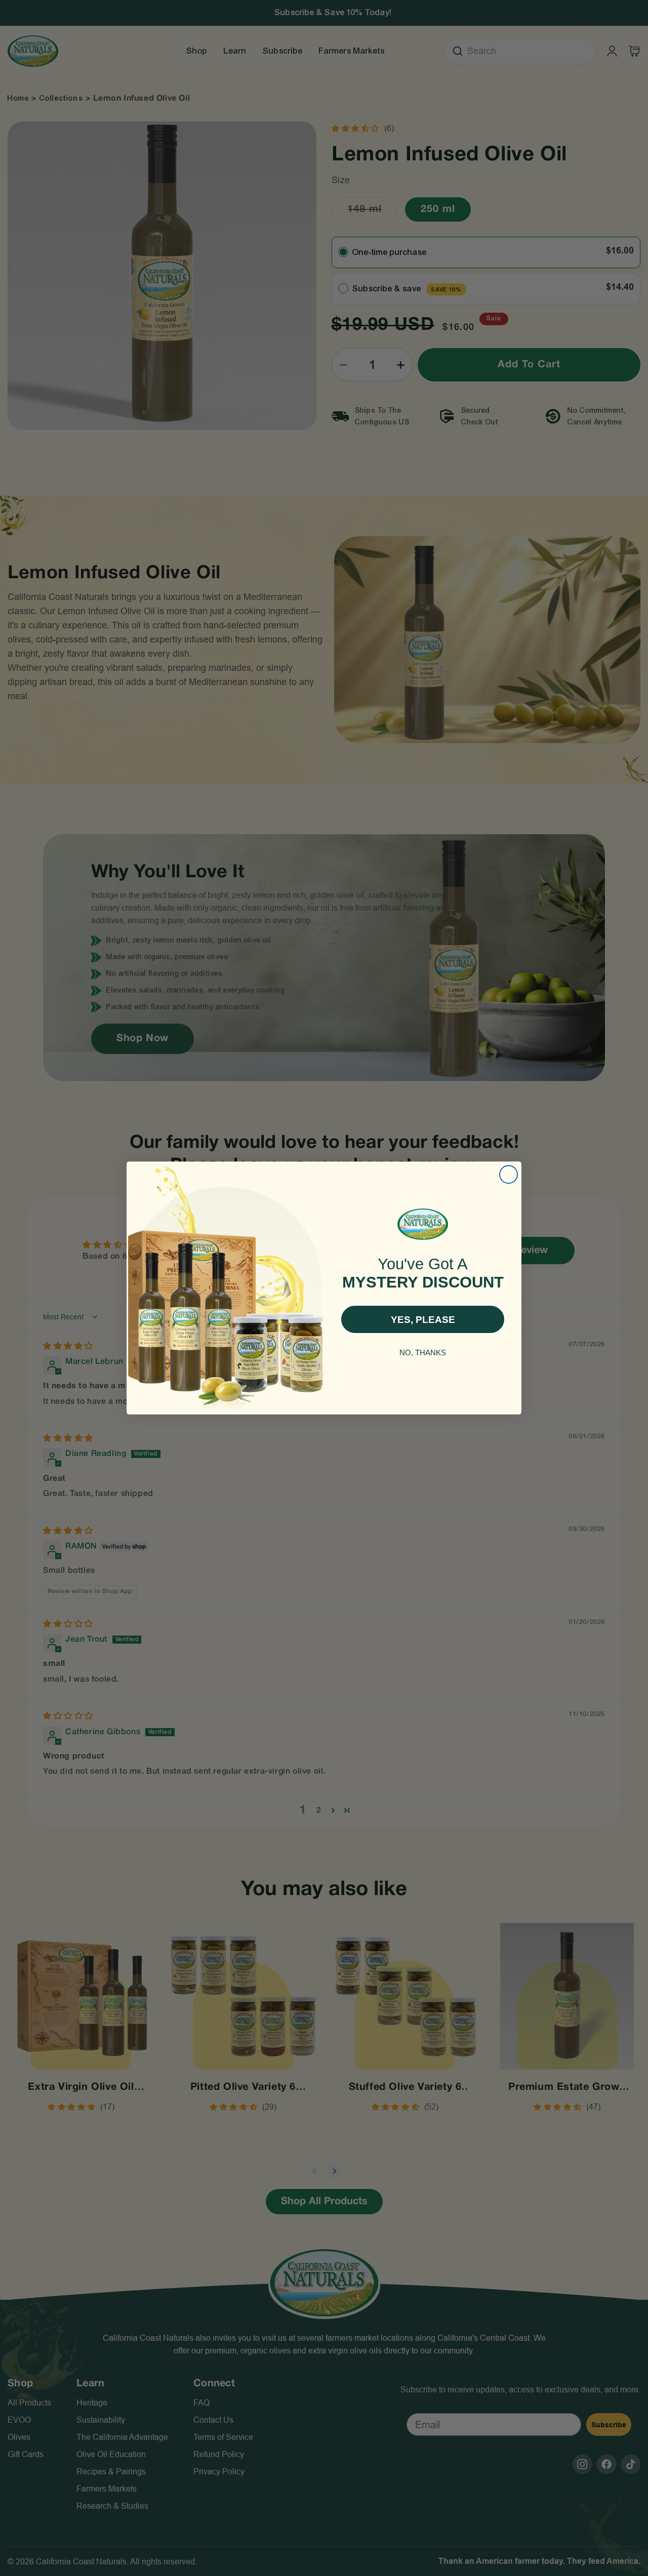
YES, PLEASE (423, 1320)
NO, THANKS (423, 1353)
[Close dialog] (509, 1174)
